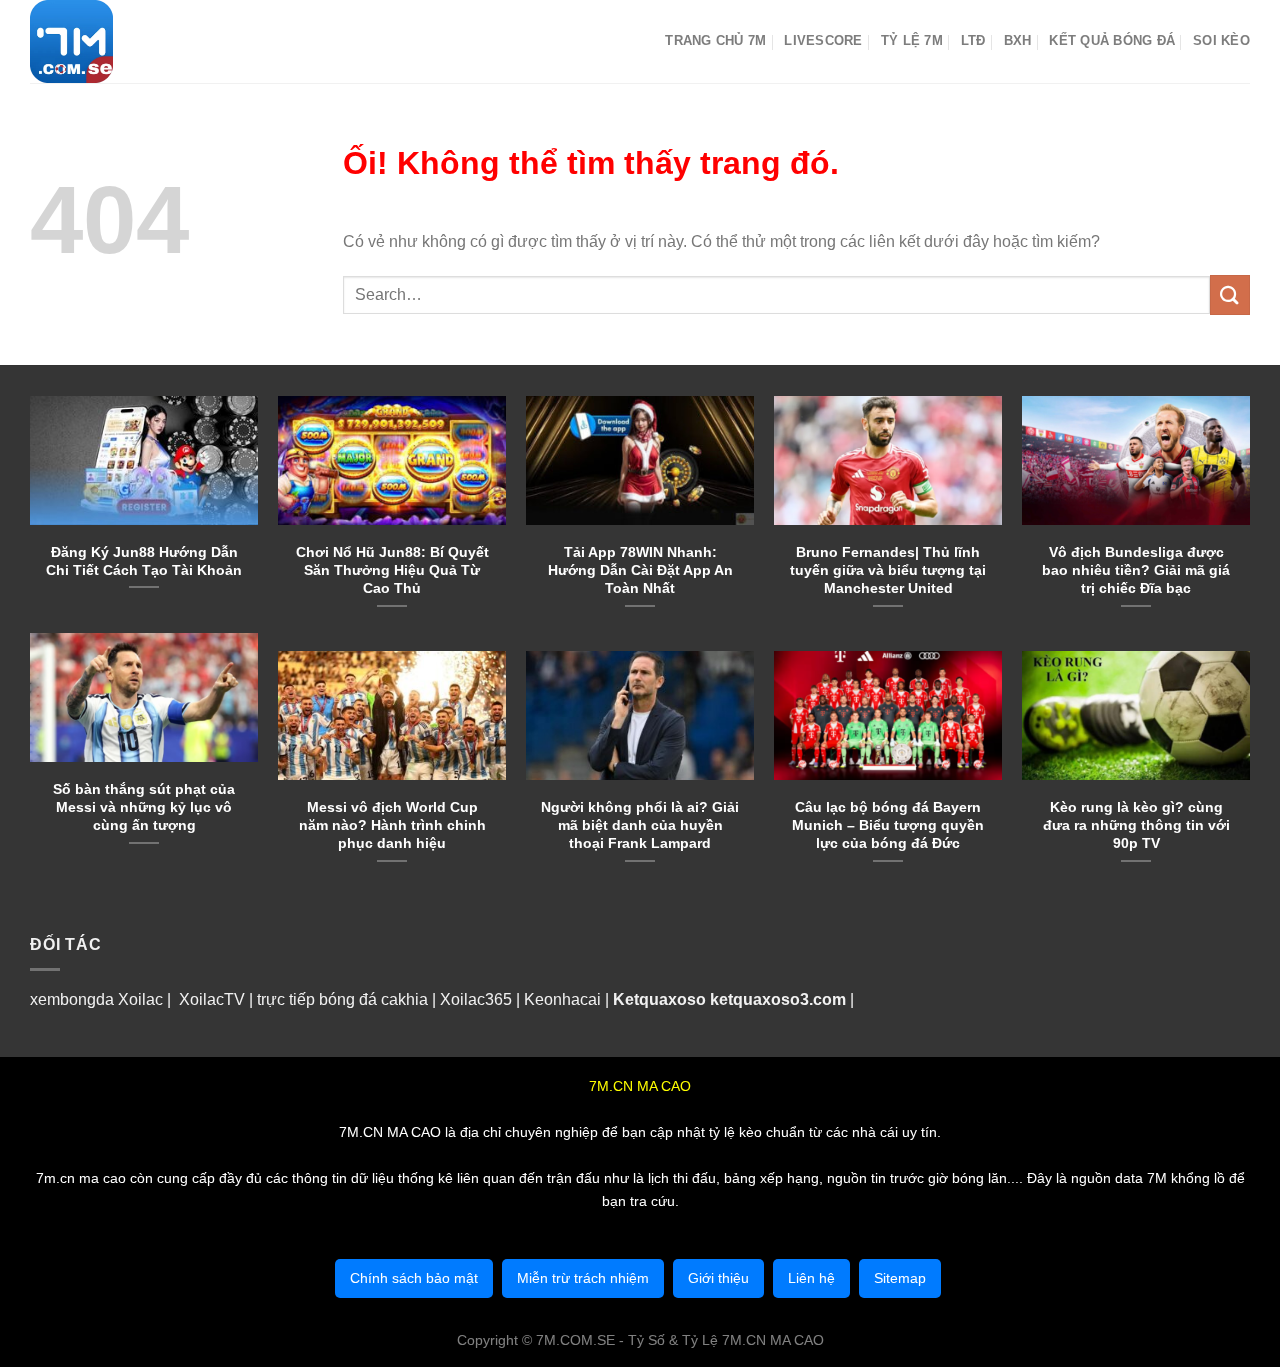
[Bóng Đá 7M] (130, 41)
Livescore (823, 40)
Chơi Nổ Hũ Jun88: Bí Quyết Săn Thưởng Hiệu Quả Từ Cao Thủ (392, 570)
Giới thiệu (718, 1278)
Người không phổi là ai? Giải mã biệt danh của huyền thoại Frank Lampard (640, 825)
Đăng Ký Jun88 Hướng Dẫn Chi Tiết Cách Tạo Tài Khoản (144, 561)
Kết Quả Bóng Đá (1112, 40)
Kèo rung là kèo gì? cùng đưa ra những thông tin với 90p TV (1136, 825)
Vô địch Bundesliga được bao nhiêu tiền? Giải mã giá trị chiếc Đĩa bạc (1136, 570)
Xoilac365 (476, 999)
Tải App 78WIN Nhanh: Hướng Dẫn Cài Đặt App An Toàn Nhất (640, 570)
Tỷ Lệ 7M (912, 40)
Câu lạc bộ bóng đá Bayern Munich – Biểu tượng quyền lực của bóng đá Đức (888, 825)
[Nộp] (1230, 294)
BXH (1018, 40)
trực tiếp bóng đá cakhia (340, 999)
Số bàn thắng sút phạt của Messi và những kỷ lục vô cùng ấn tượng (144, 807)
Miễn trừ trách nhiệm (583, 1278)
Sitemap (900, 1278)
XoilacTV (212, 999)
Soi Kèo (1221, 40)
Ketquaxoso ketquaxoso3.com (729, 999)
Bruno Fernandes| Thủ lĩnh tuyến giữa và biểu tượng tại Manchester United (888, 570)
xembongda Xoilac (96, 999)
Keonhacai (562, 999)
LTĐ (973, 40)
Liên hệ (811, 1278)
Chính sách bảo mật (414, 1278)
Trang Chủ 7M (715, 40)
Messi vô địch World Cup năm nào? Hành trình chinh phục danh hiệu (392, 825)
